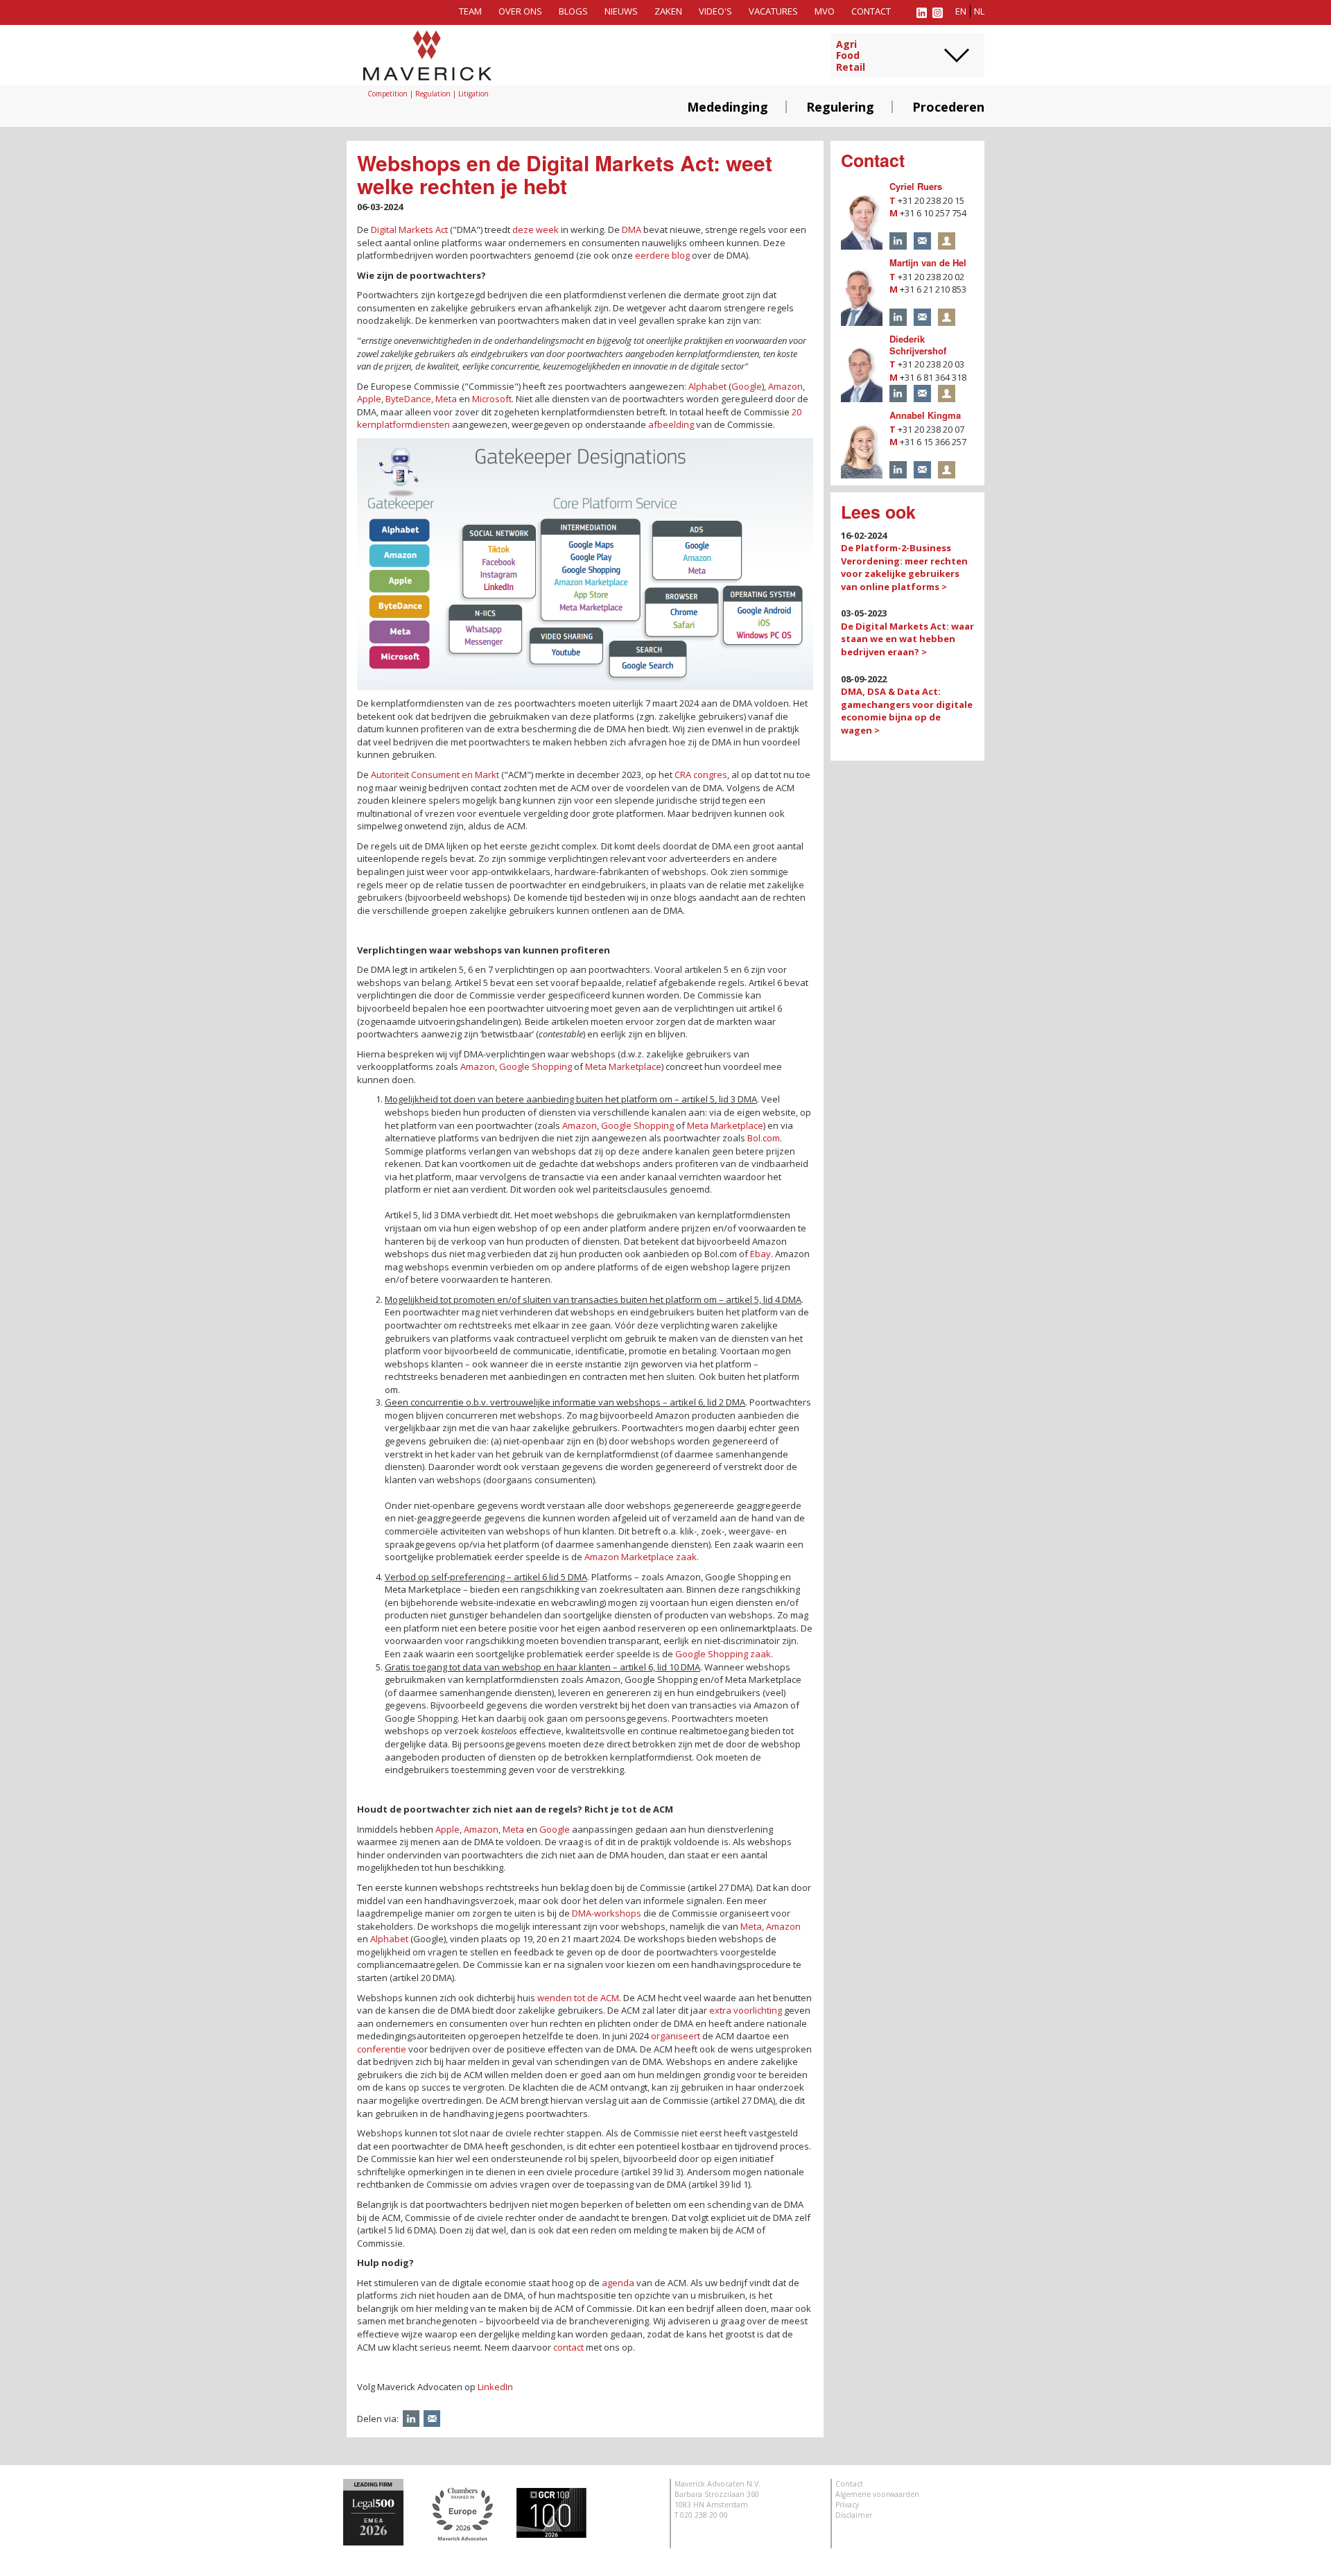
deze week (536, 230)
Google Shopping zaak (723, 1654)
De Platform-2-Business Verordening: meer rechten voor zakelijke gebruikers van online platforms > (904, 567)
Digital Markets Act (409, 230)
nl (979, 11)
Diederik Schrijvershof (918, 345)
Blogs (573, 11)
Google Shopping (536, 1066)
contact (568, 2347)
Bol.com (764, 1138)
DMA (632, 230)
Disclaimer (854, 2515)
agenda (618, 2283)
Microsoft (492, 399)
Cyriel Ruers (916, 186)
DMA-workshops (607, 1913)
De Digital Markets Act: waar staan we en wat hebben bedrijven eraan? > (907, 639)
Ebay (760, 1254)
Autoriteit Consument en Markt (435, 775)
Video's (715, 11)
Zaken (668, 11)
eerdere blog (662, 255)
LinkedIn (495, 2387)
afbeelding (671, 424)
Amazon (785, 386)
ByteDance (408, 399)
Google (747, 386)
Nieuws (621, 11)
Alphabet (707, 386)
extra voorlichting (746, 2010)
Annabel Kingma (925, 415)
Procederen (948, 107)
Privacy (847, 2505)
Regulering (840, 107)
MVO (825, 11)
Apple (369, 399)
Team (470, 11)
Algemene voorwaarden (877, 2494)
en (961, 11)
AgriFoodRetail (851, 56)
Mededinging (728, 107)
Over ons (520, 11)
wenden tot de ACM (578, 1998)
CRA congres (701, 775)
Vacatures (773, 11)
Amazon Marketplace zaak (641, 1557)
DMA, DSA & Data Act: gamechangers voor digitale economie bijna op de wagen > (907, 711)
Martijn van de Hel (928, 262)
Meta (446, 399)
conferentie (382, 2049)
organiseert (676, 2036)
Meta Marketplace (623, 1066)
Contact (871, 11)
